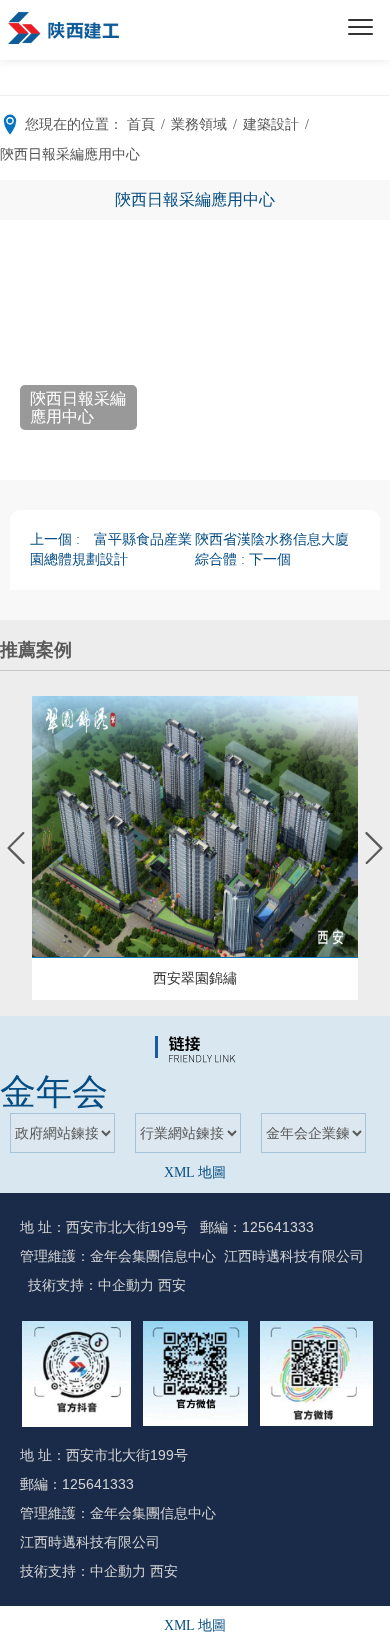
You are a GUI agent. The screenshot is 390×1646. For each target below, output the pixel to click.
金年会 (54, 1092)
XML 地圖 (195, 1172)
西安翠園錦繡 (195, 978)
